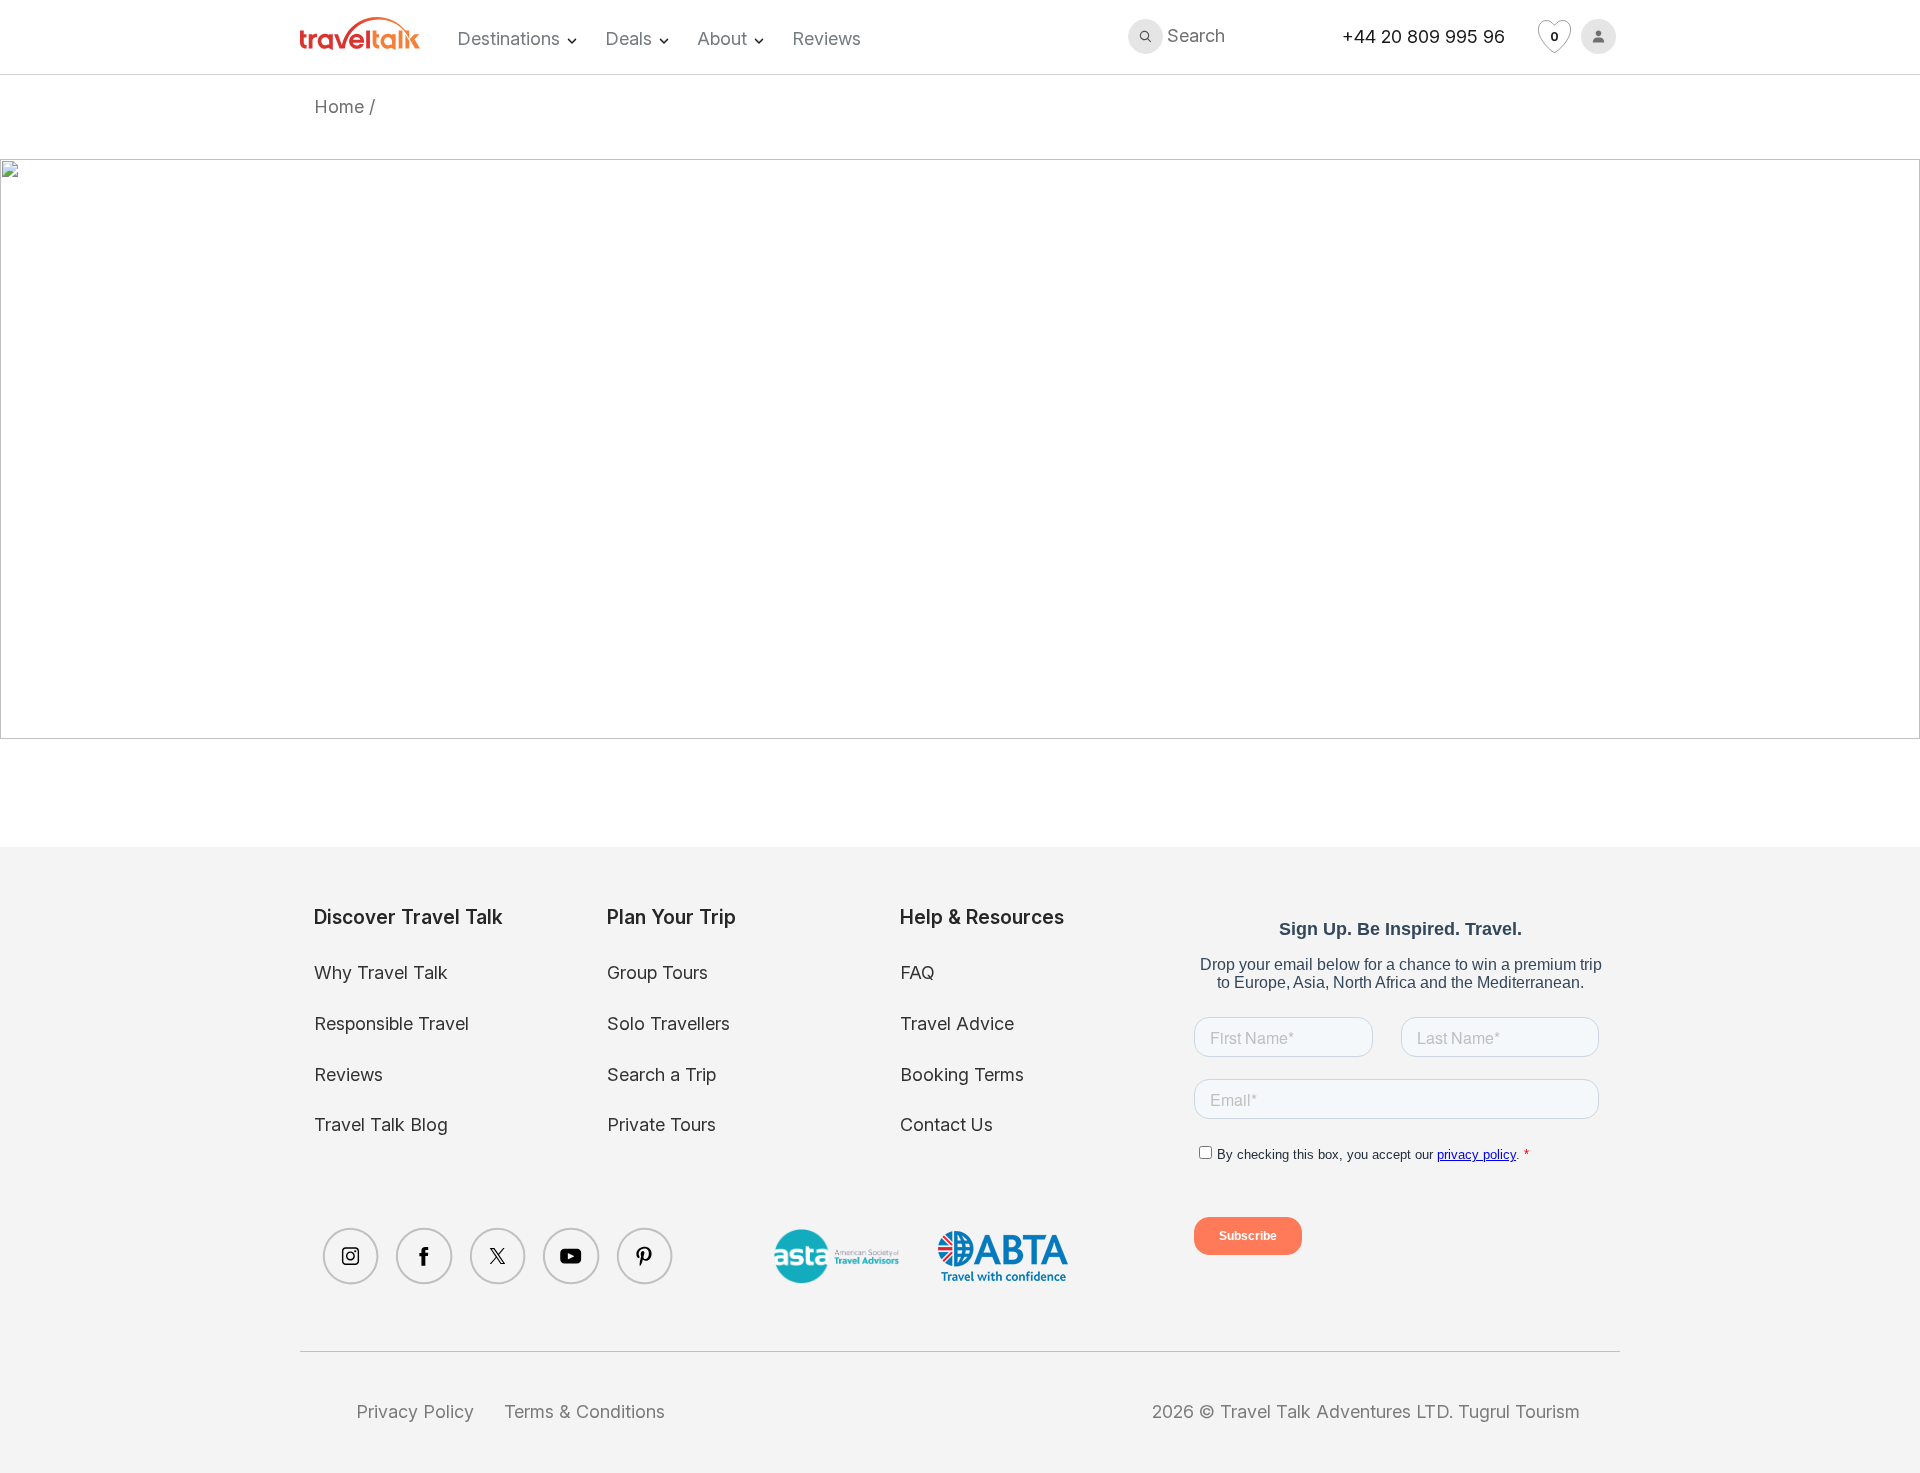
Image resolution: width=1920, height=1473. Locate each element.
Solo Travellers (668, 1023)
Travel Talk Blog (381, 1124)
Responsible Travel (391, 1023)
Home (339, 106)
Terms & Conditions (584, 1411)
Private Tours (661, 1124)
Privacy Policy (415, 1411)
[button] (1177, 36)
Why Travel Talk (381, 972)
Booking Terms (962, 1074)
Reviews (826, 38)
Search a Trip (661, 1074)
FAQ (917, 972)
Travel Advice (957, 1023)
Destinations (508, 38)
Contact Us (946, 1124)
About (722, 38)
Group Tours (657, 972)
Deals (628, 38)
